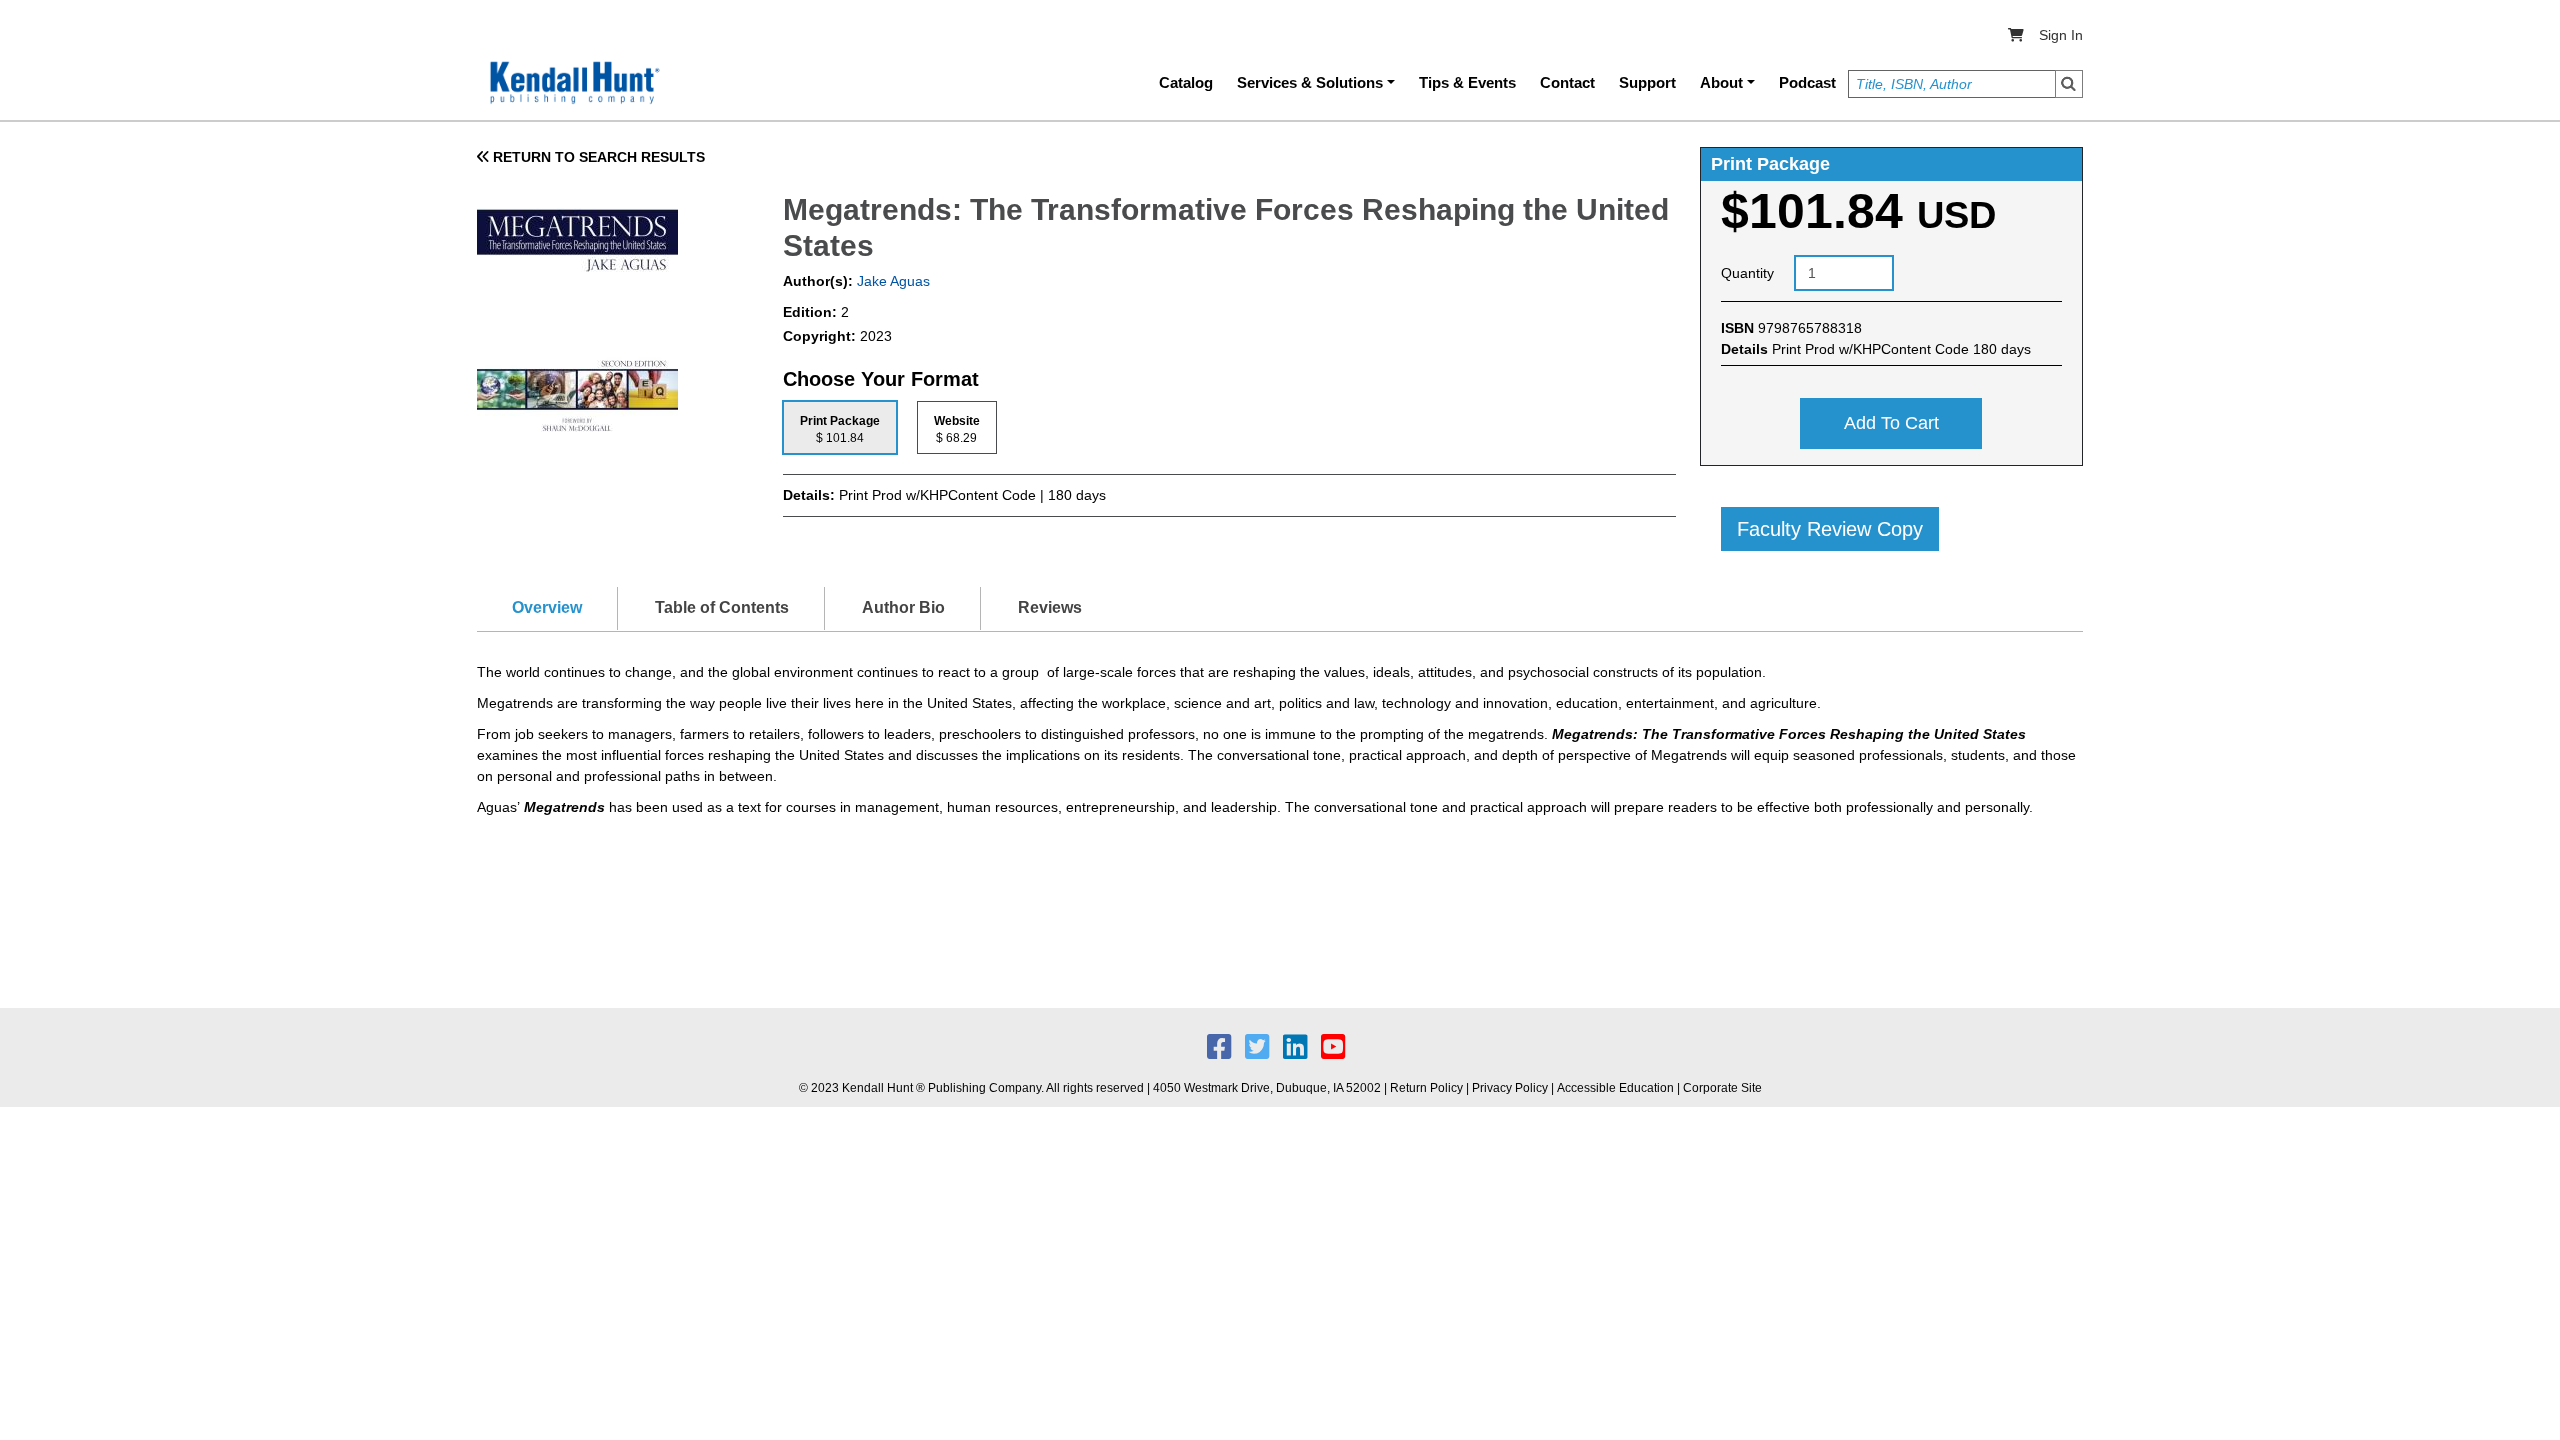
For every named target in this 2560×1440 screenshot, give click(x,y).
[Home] (573, 83)
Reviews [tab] (1050, 607)
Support (1647, 82)
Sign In (2061, 35)
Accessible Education (1615, 1088)
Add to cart (1891, 423)
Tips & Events (1467, 82)
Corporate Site (1722, 1088)
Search (2069, 84)
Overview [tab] (547, 607)
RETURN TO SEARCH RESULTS (597, 157)
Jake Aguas (891, 281)
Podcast (1807, 82)
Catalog (1186, 82)
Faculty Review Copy (1830, 529)
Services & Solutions (1310, 82)
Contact (1567, 82)
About (1721, 82)
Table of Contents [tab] (722, 607)
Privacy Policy (1510, 1088)
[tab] (840, 427)
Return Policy (1426, 1088)
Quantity (1747, 273)
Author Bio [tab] (903, 607)
